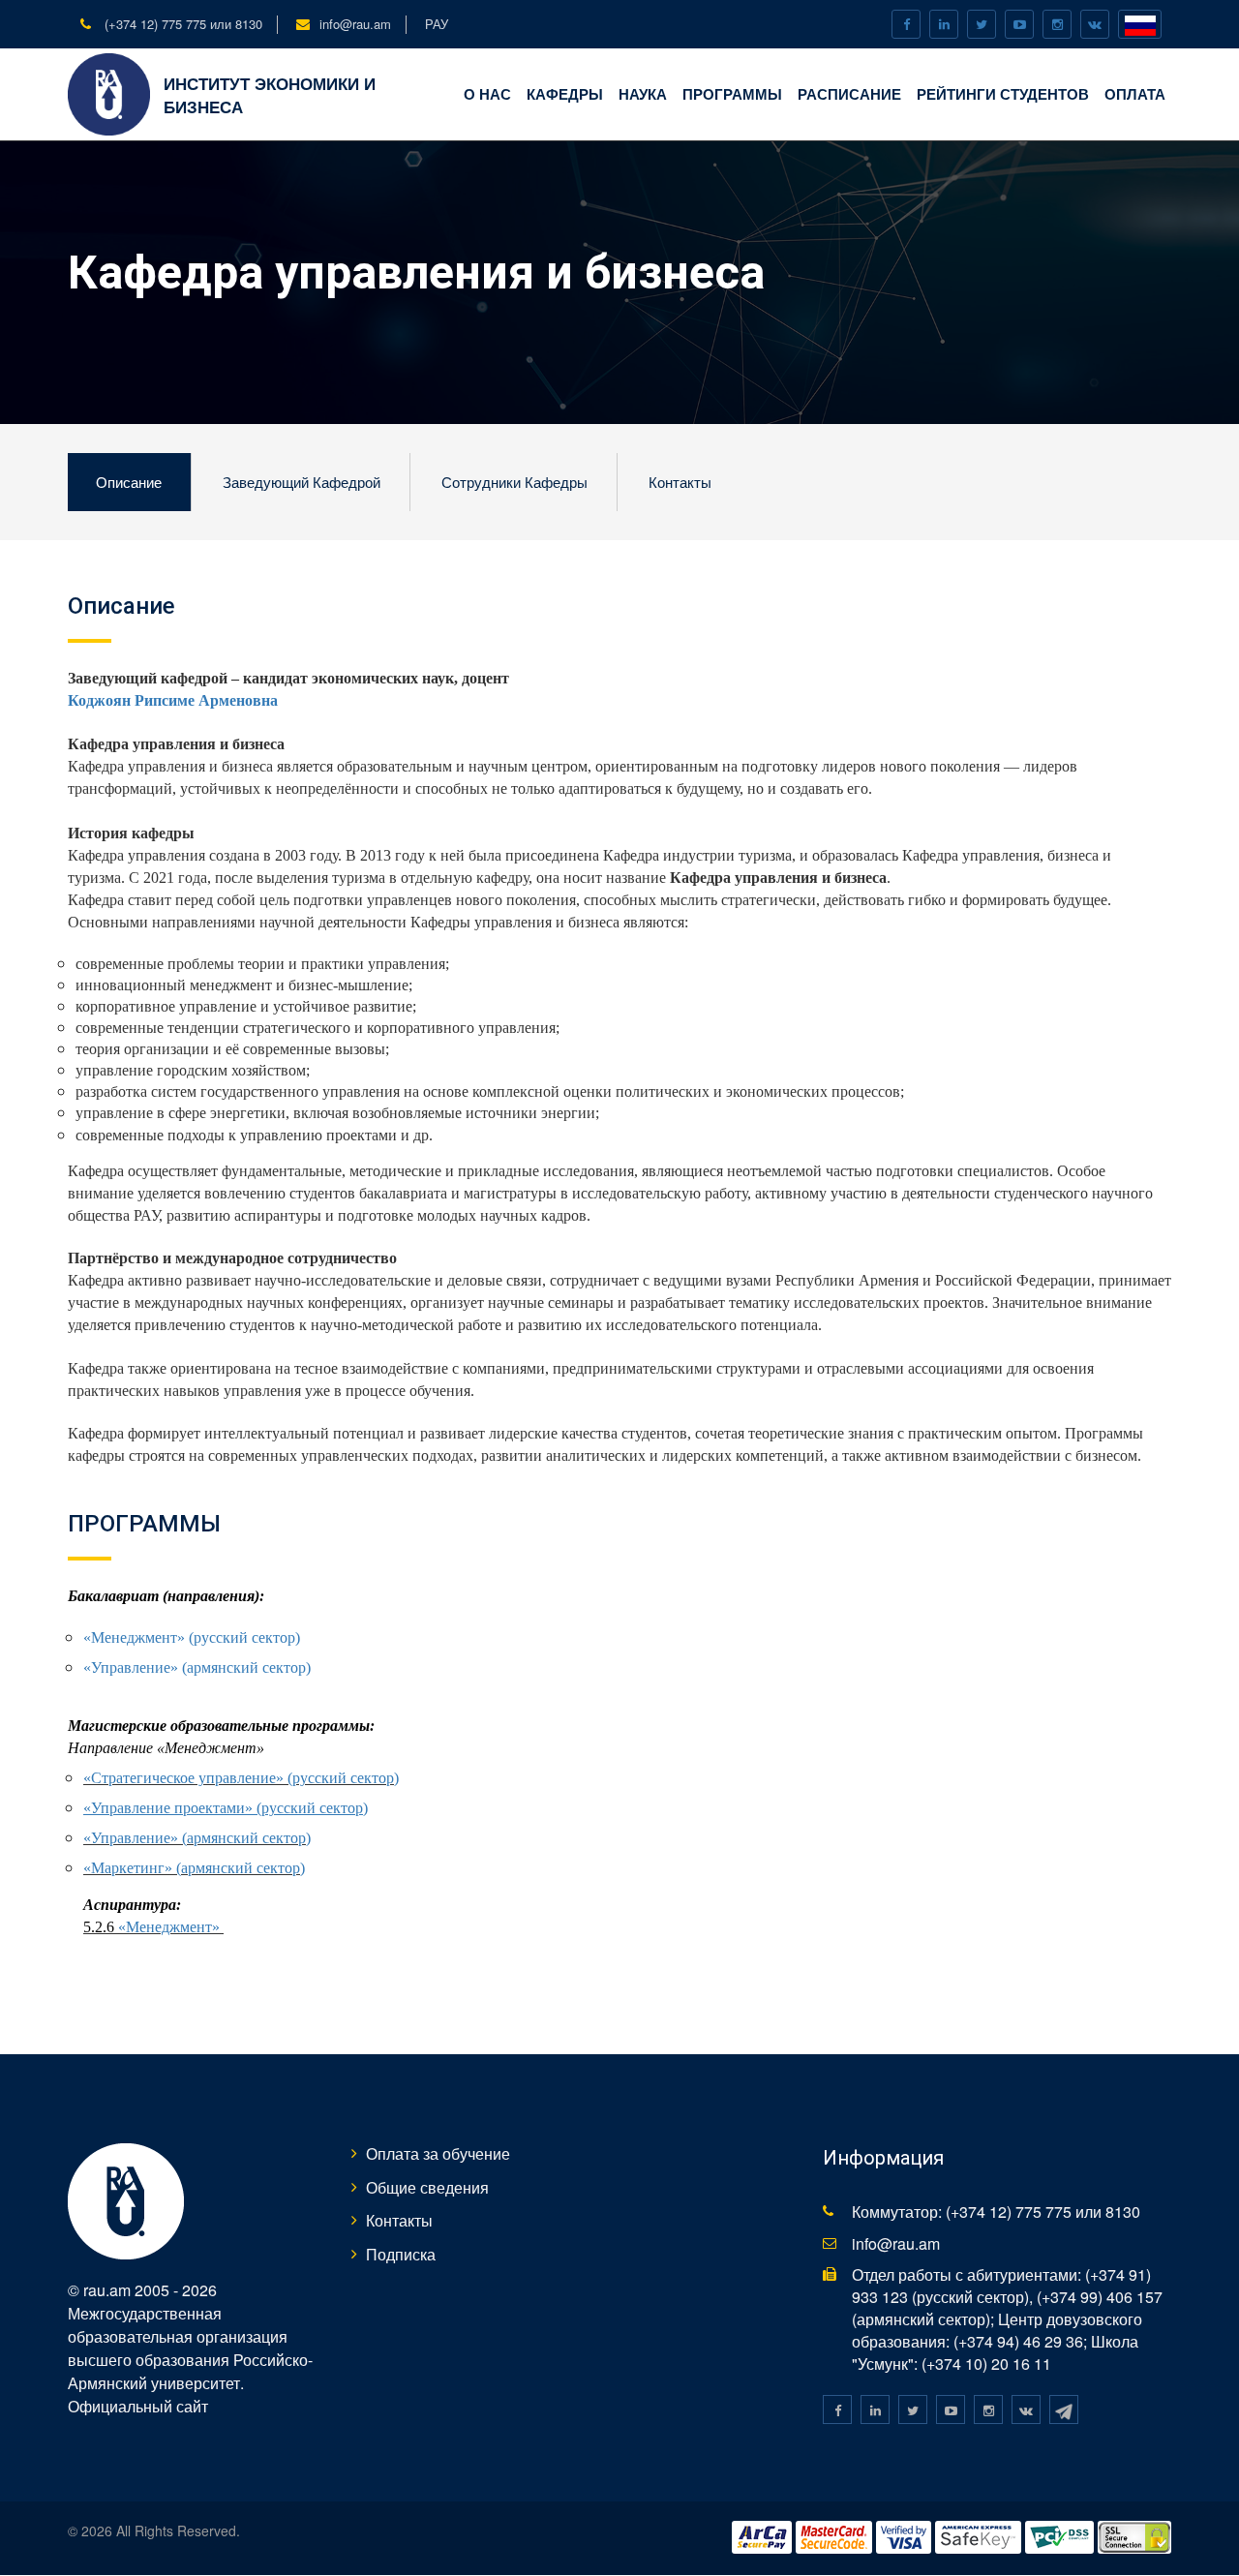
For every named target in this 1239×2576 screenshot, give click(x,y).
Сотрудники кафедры (514, 482)
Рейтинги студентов (1003, 94)
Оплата (1135, 94)
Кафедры (565, 94)
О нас (487, 94)
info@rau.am (355, 24)
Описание (129, 482)
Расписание (849, 94)
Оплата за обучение (438, 2153)
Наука (643, 94)
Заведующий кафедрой (302, 482)
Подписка (401, 2254)
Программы (732, 94)
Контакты (680, 482)
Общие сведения (427, 2187)
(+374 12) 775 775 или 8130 (181, 24)
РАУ (437, 24)
